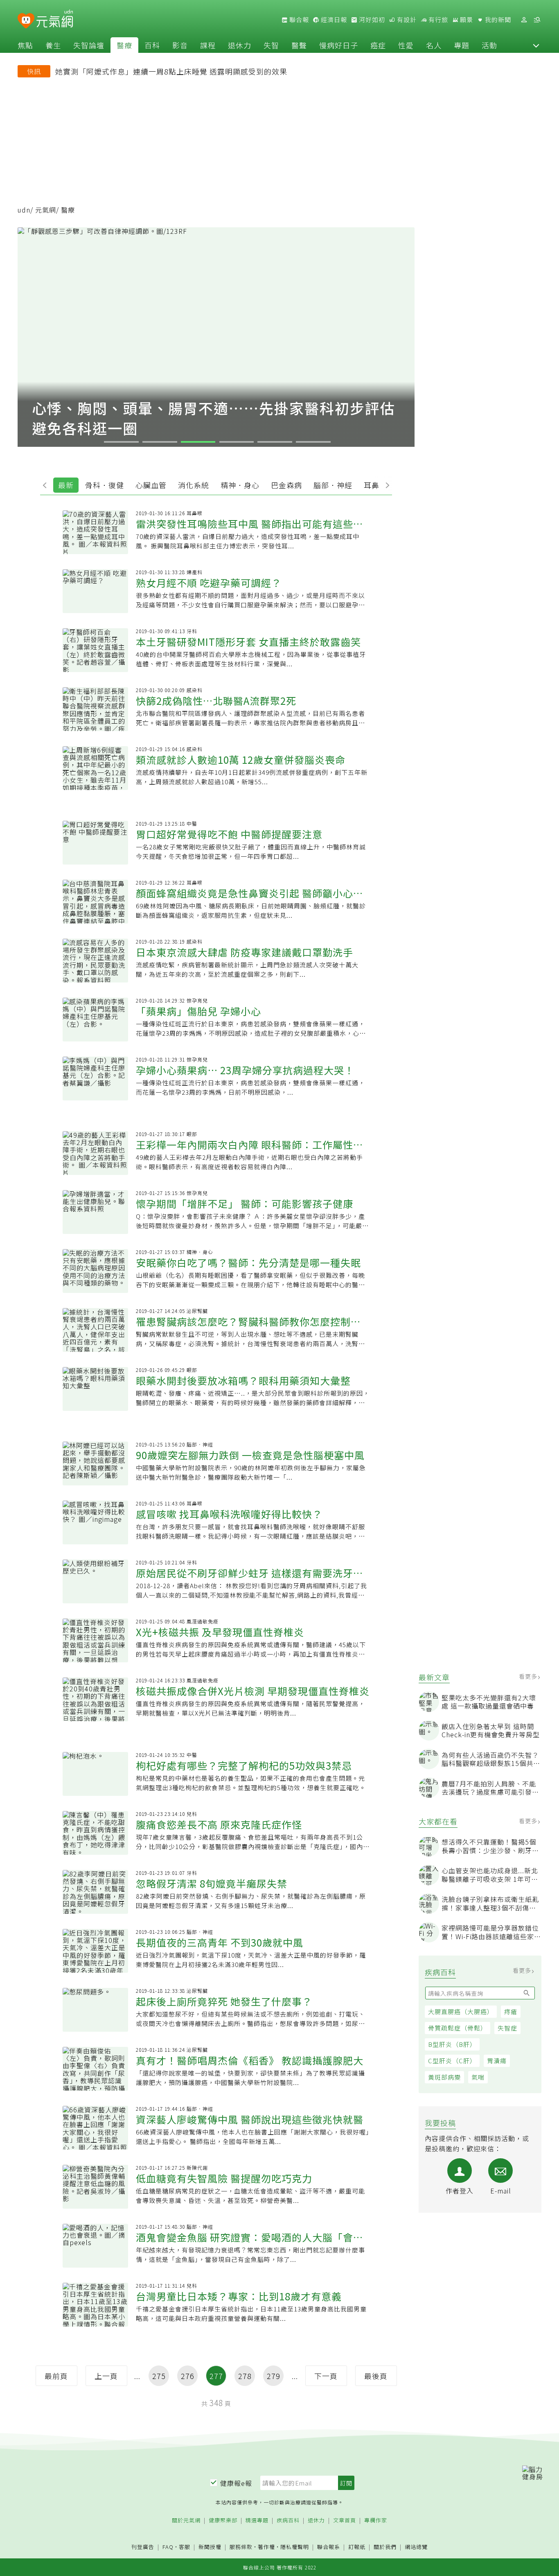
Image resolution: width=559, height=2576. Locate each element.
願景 (466, 20)
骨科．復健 (105, 485)
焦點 (25, 45)
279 (274, 2376)
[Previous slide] (47, 484)
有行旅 (437, 20)
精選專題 (257, 2521)
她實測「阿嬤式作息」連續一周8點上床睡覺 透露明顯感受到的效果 (171, 71)
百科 (152, 45)
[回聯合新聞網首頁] (26, 21)
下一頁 (326, 2376)
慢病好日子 (339, 45)
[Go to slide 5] (275, 442)
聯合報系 (329, 2547)
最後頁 (376, 2376)
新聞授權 (210, 2547)
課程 (208, 45)
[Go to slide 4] (237, 442)
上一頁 (106, 2376)
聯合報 (298, 20)
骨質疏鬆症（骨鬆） (458, 2028)
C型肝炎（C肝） (452, 2061)
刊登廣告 (143, 2547)
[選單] (537, 20)
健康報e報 (236, 2483)
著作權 (266, 2547)
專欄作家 (376, 2521)
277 (216, 2376)
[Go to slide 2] (160, 442)
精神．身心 (240, 485)
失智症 (507, 2028)
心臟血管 (151, 485)
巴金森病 (286, 485)
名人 (434, 45)
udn (24, 210)
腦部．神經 (333, 485)
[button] (536, 45)
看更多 (529, 1676)
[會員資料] (524, 20)
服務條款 (241, 2547)
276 (188, 2376)
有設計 (406, 20)
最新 (66, 485)
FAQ (168, 2547)
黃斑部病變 (444, 2077)
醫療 (124, 45)
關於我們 (385, 2547)
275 (159, 2376)
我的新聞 (497, 20)
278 (245, 2376)
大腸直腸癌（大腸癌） (461, 2011)
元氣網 (46, 210)
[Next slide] (385, 484)
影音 (180, 45)
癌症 (378, 45)
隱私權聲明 (295, 2547)
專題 (462, 45)
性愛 (406, 45)
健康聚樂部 (223, 2521)
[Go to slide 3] (198, 442)
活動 (489, 45)
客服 (185, 2547)
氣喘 (478, 2077)
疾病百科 (288, 2521)
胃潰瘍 (497, 2061)
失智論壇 (89, 45)
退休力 (240, 45)
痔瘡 (511, 2011)
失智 (271, 45)
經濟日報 (333, 20)
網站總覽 (416, 2547)
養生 (53, 45)
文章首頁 (345, 2521)
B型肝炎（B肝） (452, 2044)
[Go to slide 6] (313, 442)
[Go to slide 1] (121, 442)
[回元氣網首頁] (55, 20)
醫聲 (299, 45)
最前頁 (56, 2376)
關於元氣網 (186, 2521)
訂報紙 (357, 2547)
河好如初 (371, 20)
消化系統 (194, 485)
